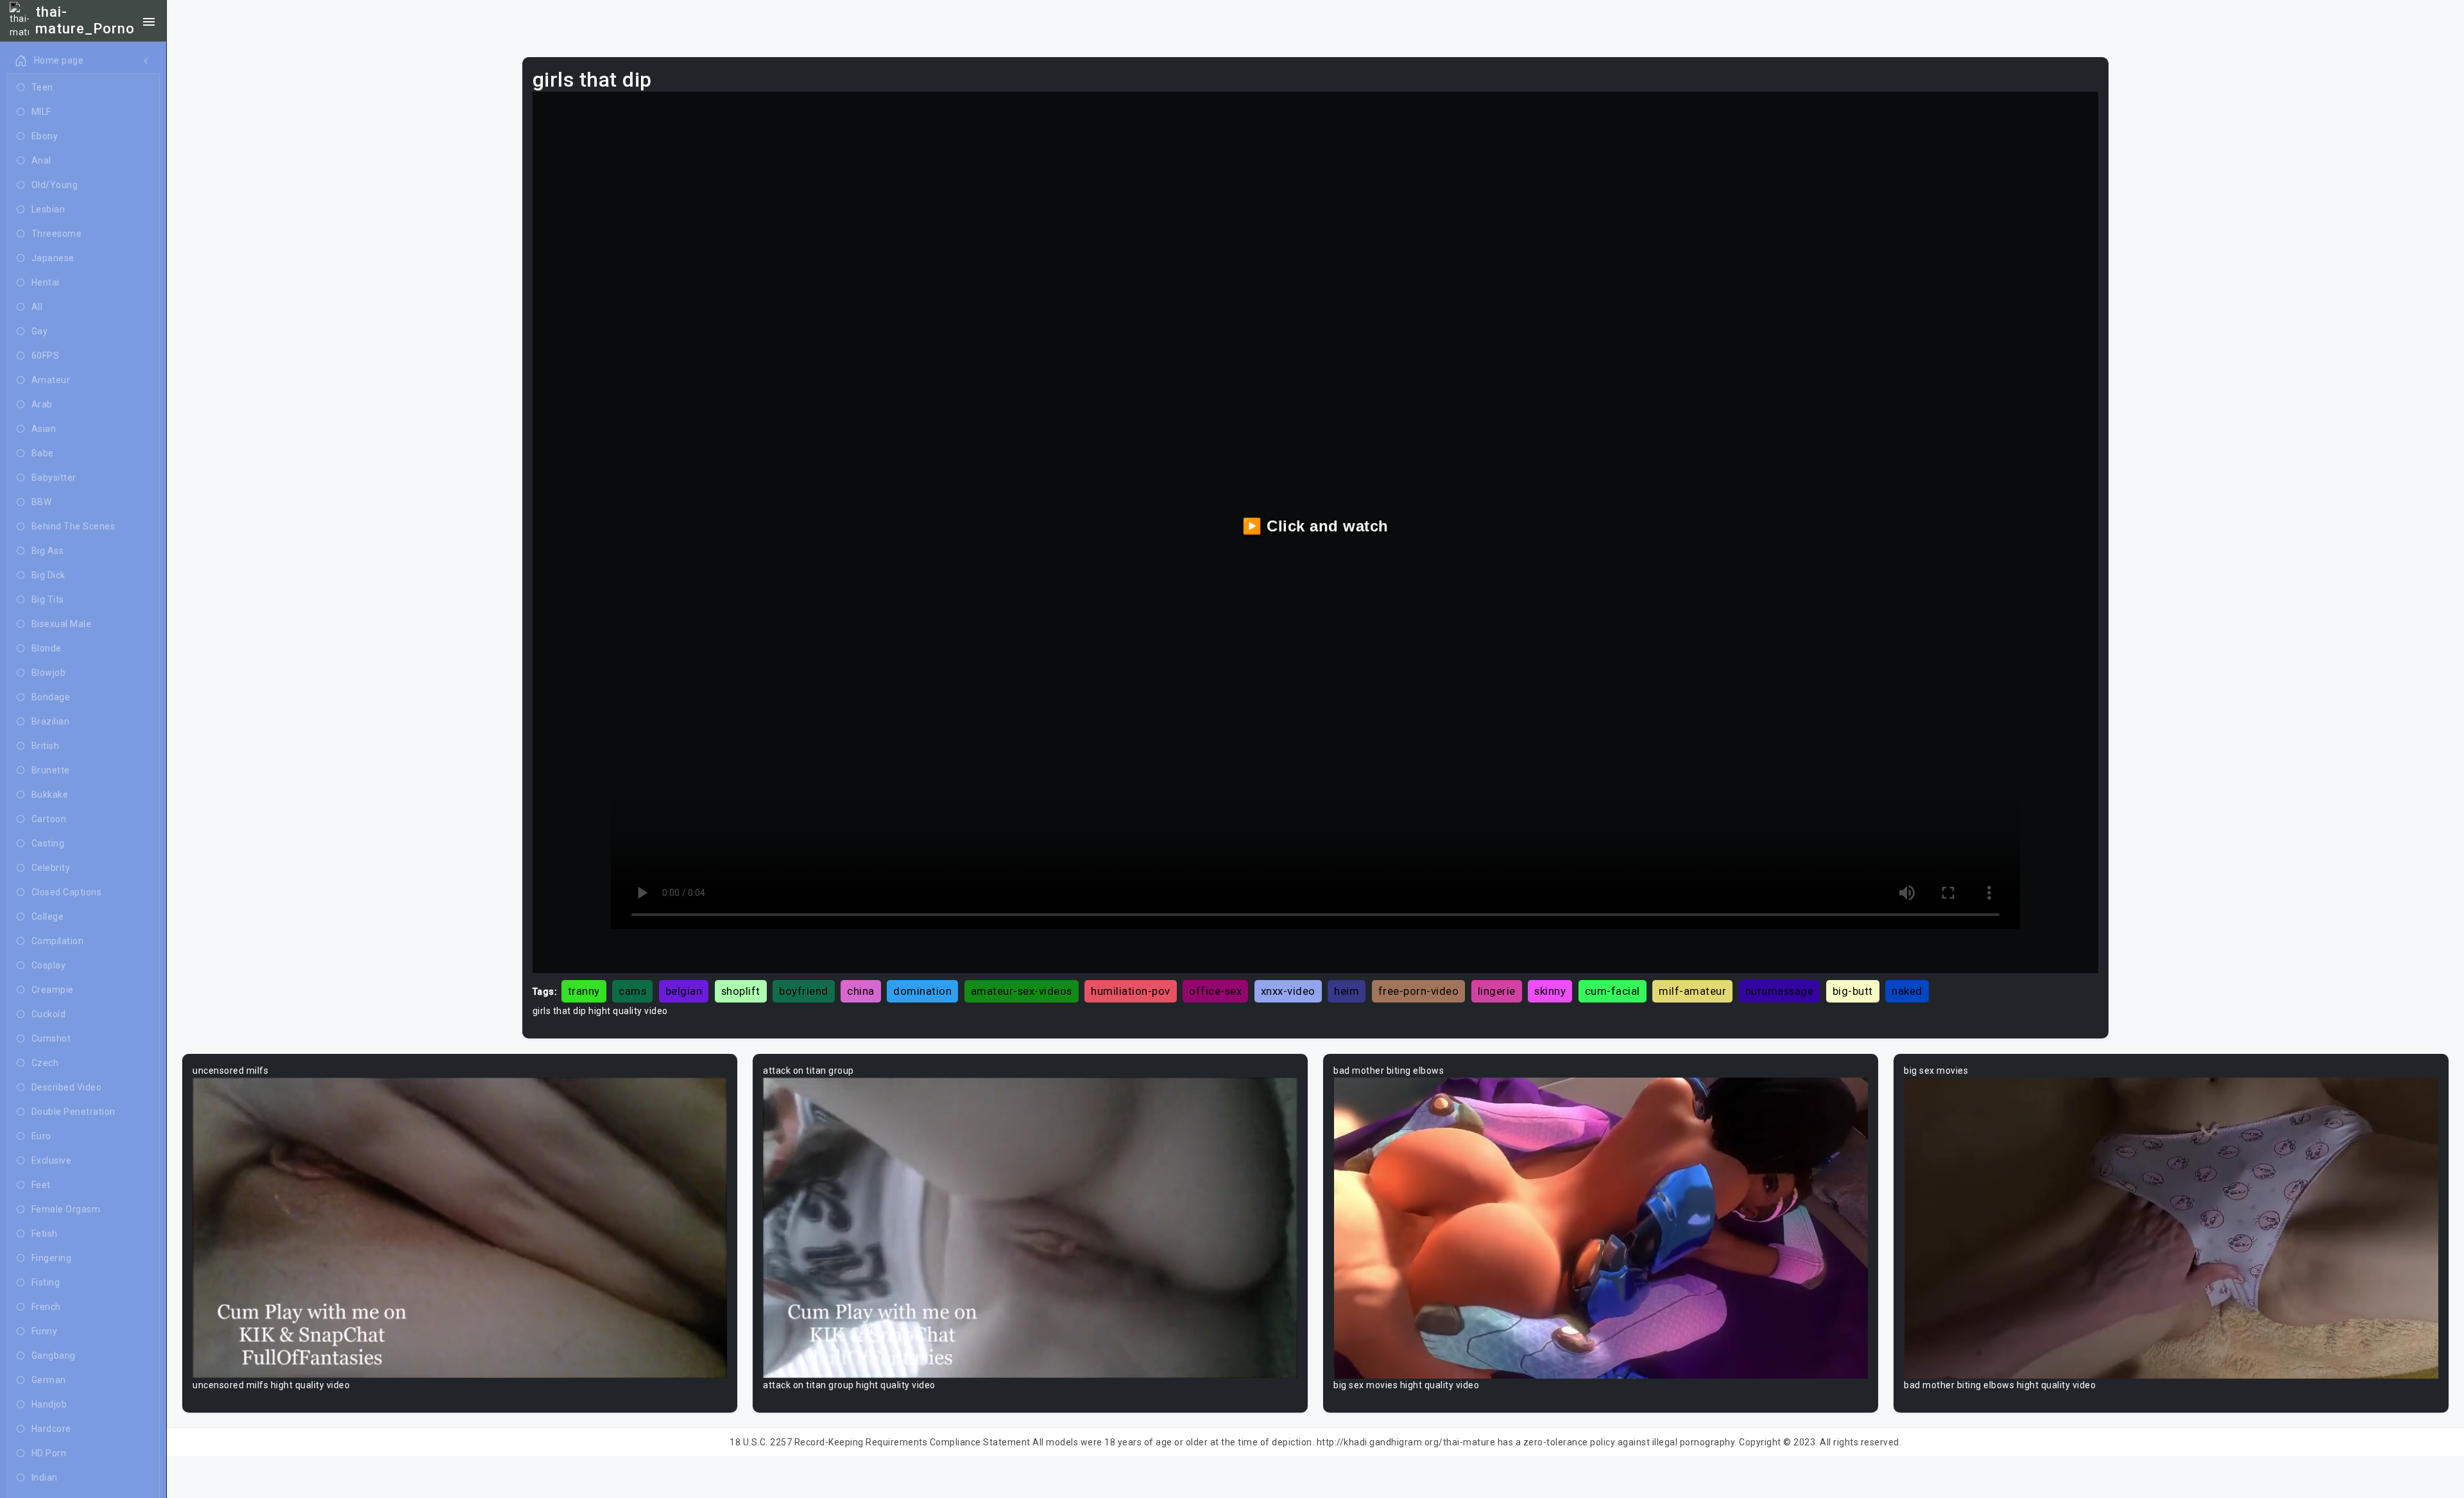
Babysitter (54, 478)
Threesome (57, 234)
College (48, 917)
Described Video (67, 1087)
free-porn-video (1419, 991)
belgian (684, 991)
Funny (45, 1331)
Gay (40, 331)
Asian (44, 429)
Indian (45, 1477)
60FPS (46, 356)
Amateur (51, 380)
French (46, 1307)
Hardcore (51, 1429)
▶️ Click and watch (1315, 526)
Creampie (53, 990)
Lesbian (48, 209)
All (37, 307)
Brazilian (51, 721)
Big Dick (48, 575)
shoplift (741, 991)
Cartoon (49, 819)
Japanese (53, 258)
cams (632, 991)
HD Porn (49, 1453)
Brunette (51, 770)
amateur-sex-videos (1022, 991)
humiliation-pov (1131, 991)
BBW (42, 502)
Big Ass (48, 551)
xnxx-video (1288, 991)
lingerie (1497, 991)
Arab (42, 404)
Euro (41, 1136)
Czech (45, 1063)
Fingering (52, 1258)
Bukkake (50, 795)
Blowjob (49, 673)
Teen (42, 87)
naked (1907, 991)
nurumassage (1780, 991)
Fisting (46, 1282)
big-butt (1853, 991)
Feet (41, 1185)
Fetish (45, 1234)
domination (922, 991)
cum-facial (1613, 991)
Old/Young (55, 185)
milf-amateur (1692, 991)
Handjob (49, 1404)
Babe (43, 453)
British (46, 746)
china (861, 991)
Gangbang (54, 1356)
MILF (41, 112)
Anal (41, 160)
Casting (48, 843)
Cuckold (49, 1014)
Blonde (47, 648)
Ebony (45, 136)
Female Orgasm (66, 1209)
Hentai (46, 282)
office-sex (1215, 991)
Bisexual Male (62, 624)
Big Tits (48, 599)
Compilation (58, 941)
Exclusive (52, 1160)
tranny (584, 991)
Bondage (51, 697)
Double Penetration (73, 1112)
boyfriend (804, 991)
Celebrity (51, 868)
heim (1347, 991)
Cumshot (51, 1038)
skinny (1550, 991)
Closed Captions (67, 892)
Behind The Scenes (73, 526)
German (49, 1380)
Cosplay (49, 965)
